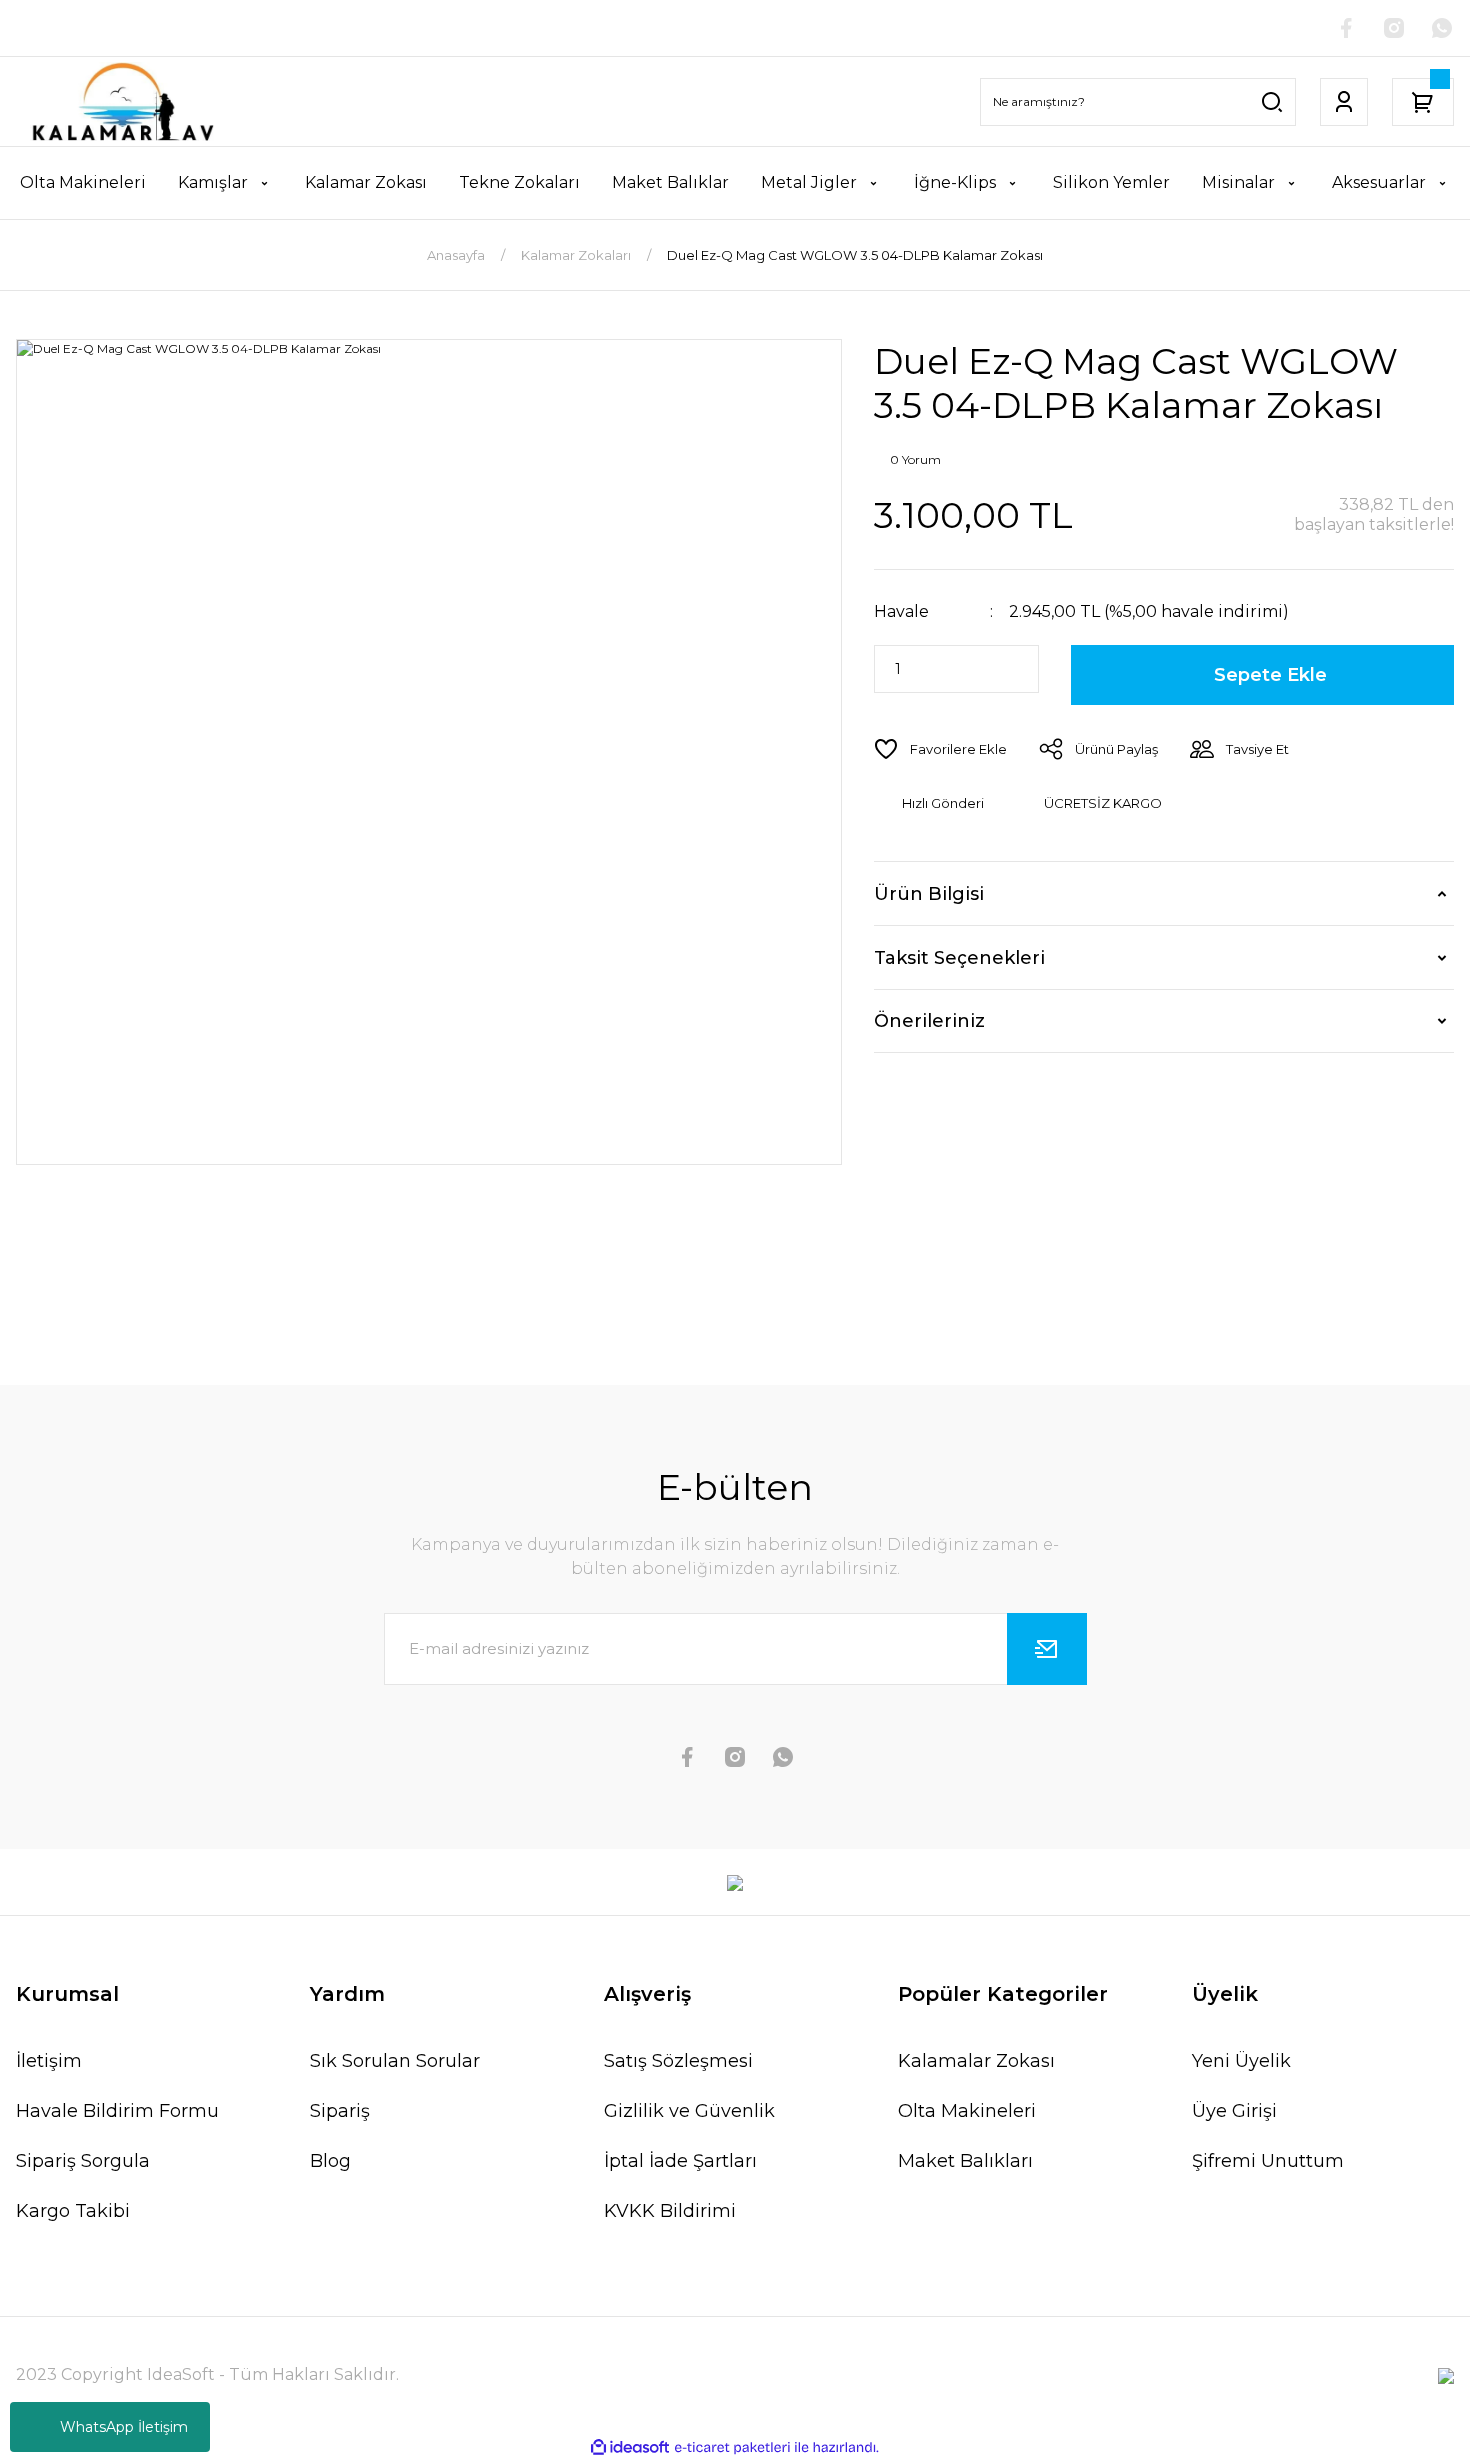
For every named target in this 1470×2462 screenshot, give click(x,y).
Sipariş (340, 2111)
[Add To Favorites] (940, 749)
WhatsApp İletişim (124, 2427)
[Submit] (1047, 1649)
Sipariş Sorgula (83, 2161)
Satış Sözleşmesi (678, 2061)
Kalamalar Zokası (976, 2061)
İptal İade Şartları (680, 2161)
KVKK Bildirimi (670, 2211)
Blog (330, 2161)
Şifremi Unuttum (1268, 2161)
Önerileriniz (929, 1021)
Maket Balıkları (965, 2161)
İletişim (49, 2061)
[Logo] (122, 101)
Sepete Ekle (1270, 675)
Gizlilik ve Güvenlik (689, 2111)
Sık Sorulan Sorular (395, 2061)
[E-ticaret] (732, 2448)
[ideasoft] (630, 2447)
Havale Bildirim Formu (117, 2111)
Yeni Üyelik (1241, 2061)
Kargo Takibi (73, 2211)
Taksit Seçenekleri (959, 958)
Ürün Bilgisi (929, 894)
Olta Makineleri (967, 2111)
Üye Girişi (1234, 2111)
